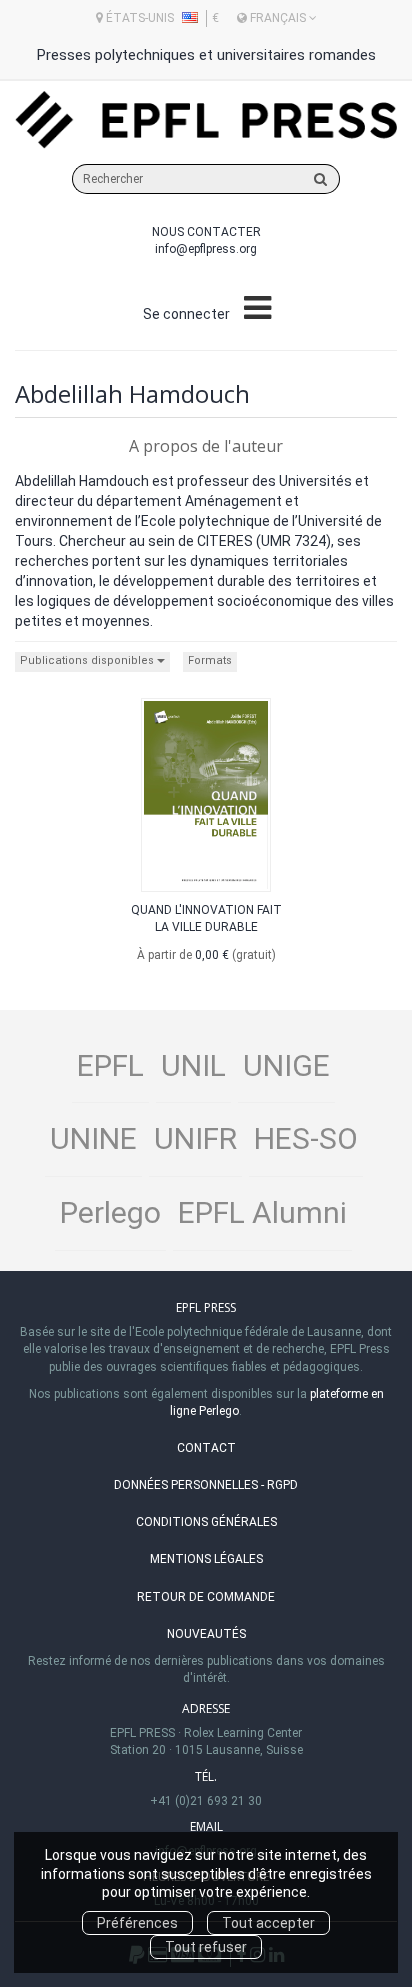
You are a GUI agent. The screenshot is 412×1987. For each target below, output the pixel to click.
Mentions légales (206, 1559)
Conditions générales (206, 1522)
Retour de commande (206, 1597)
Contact (206, 1448)
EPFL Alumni (262, 1212)
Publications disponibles (88, 660)
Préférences (137, 1923)
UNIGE (286, 1065)
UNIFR (195, 1138)
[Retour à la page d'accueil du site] (206, 120)
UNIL (193, 1065)
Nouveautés (206, 1634)
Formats (210, 660)
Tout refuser (206, 1947)
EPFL (110, 1065)
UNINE (93, 1138)
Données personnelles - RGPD (206, 1485)
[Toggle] (257, 309)
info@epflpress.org (206, 249)
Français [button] (278, 18)
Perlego (110, 1212)
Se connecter (186, 314)
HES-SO (306, 1138)
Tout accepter (268, 1923)
